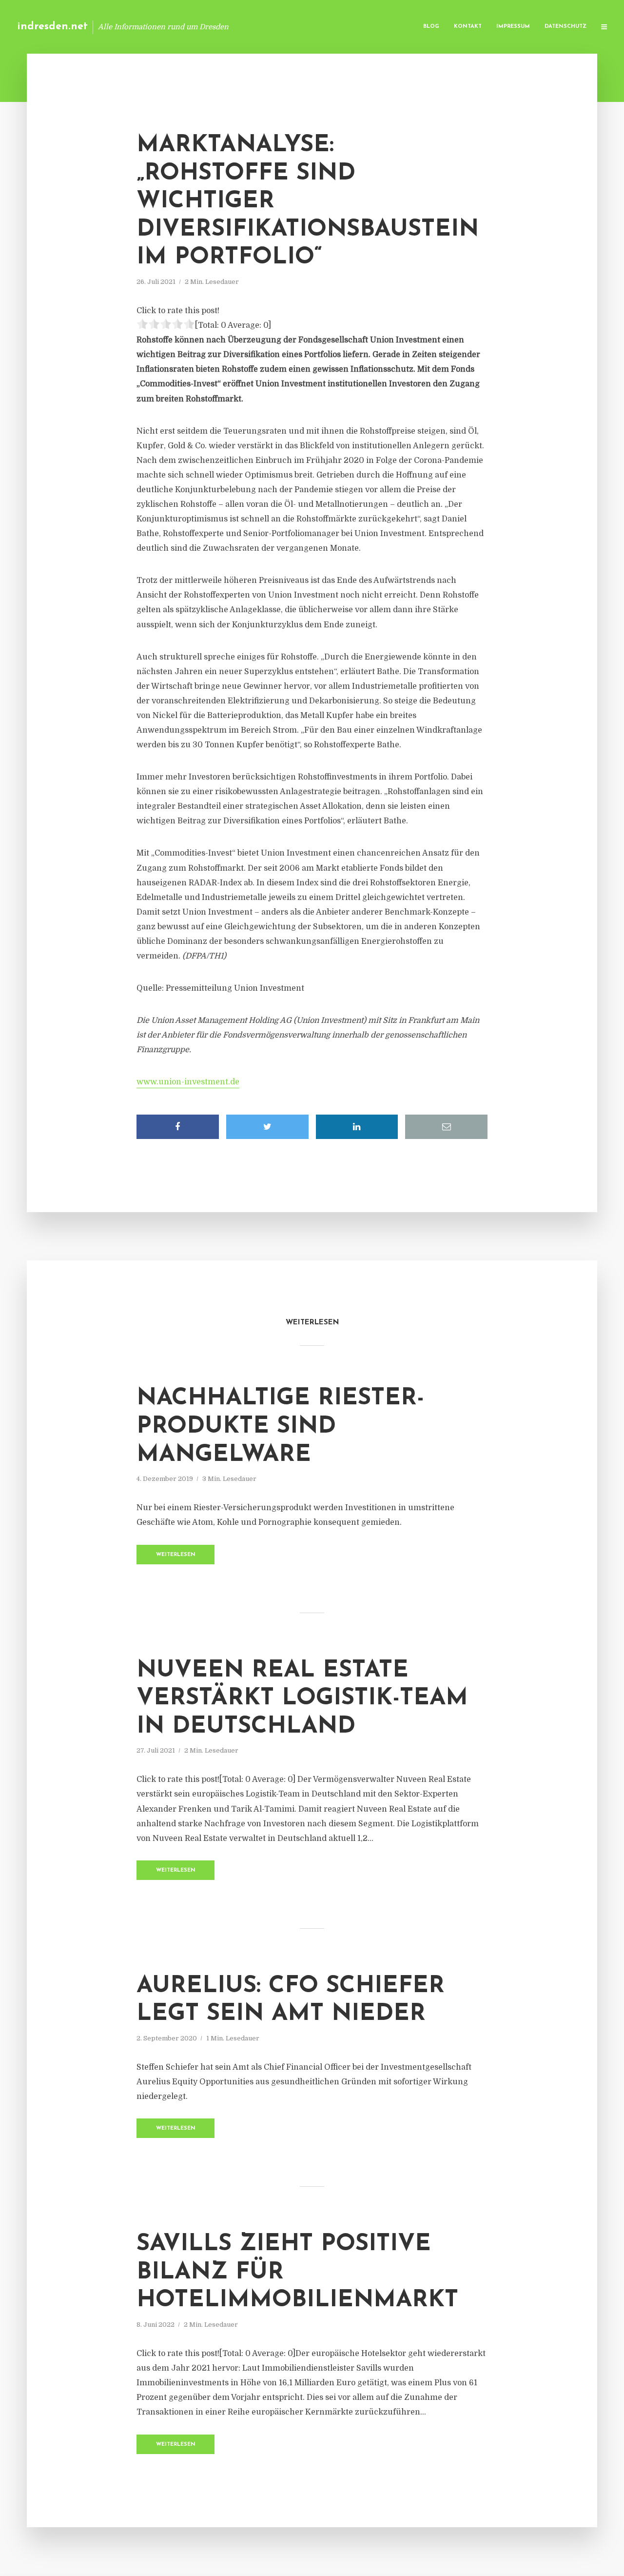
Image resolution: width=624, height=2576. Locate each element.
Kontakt (468, 27)
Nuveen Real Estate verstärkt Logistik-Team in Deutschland (302, 1699)
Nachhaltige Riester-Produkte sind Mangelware (280, 1427)
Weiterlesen (176, 1555)
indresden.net (52, 27)
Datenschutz (565, 27)
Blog (431, 27)
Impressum (513, 27)
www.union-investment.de (188, 1082)
